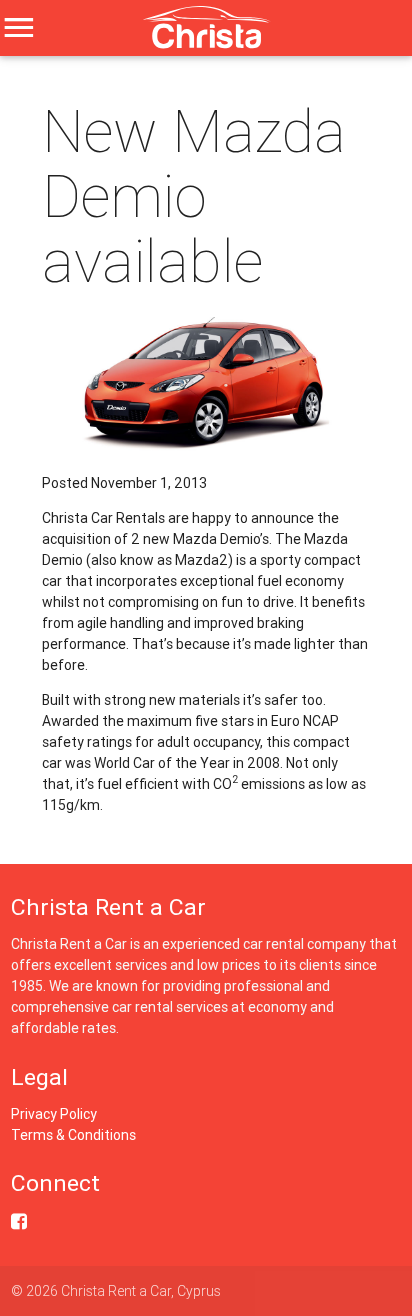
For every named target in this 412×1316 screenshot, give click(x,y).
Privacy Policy (54, 1114)
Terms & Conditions (73, 1135)
